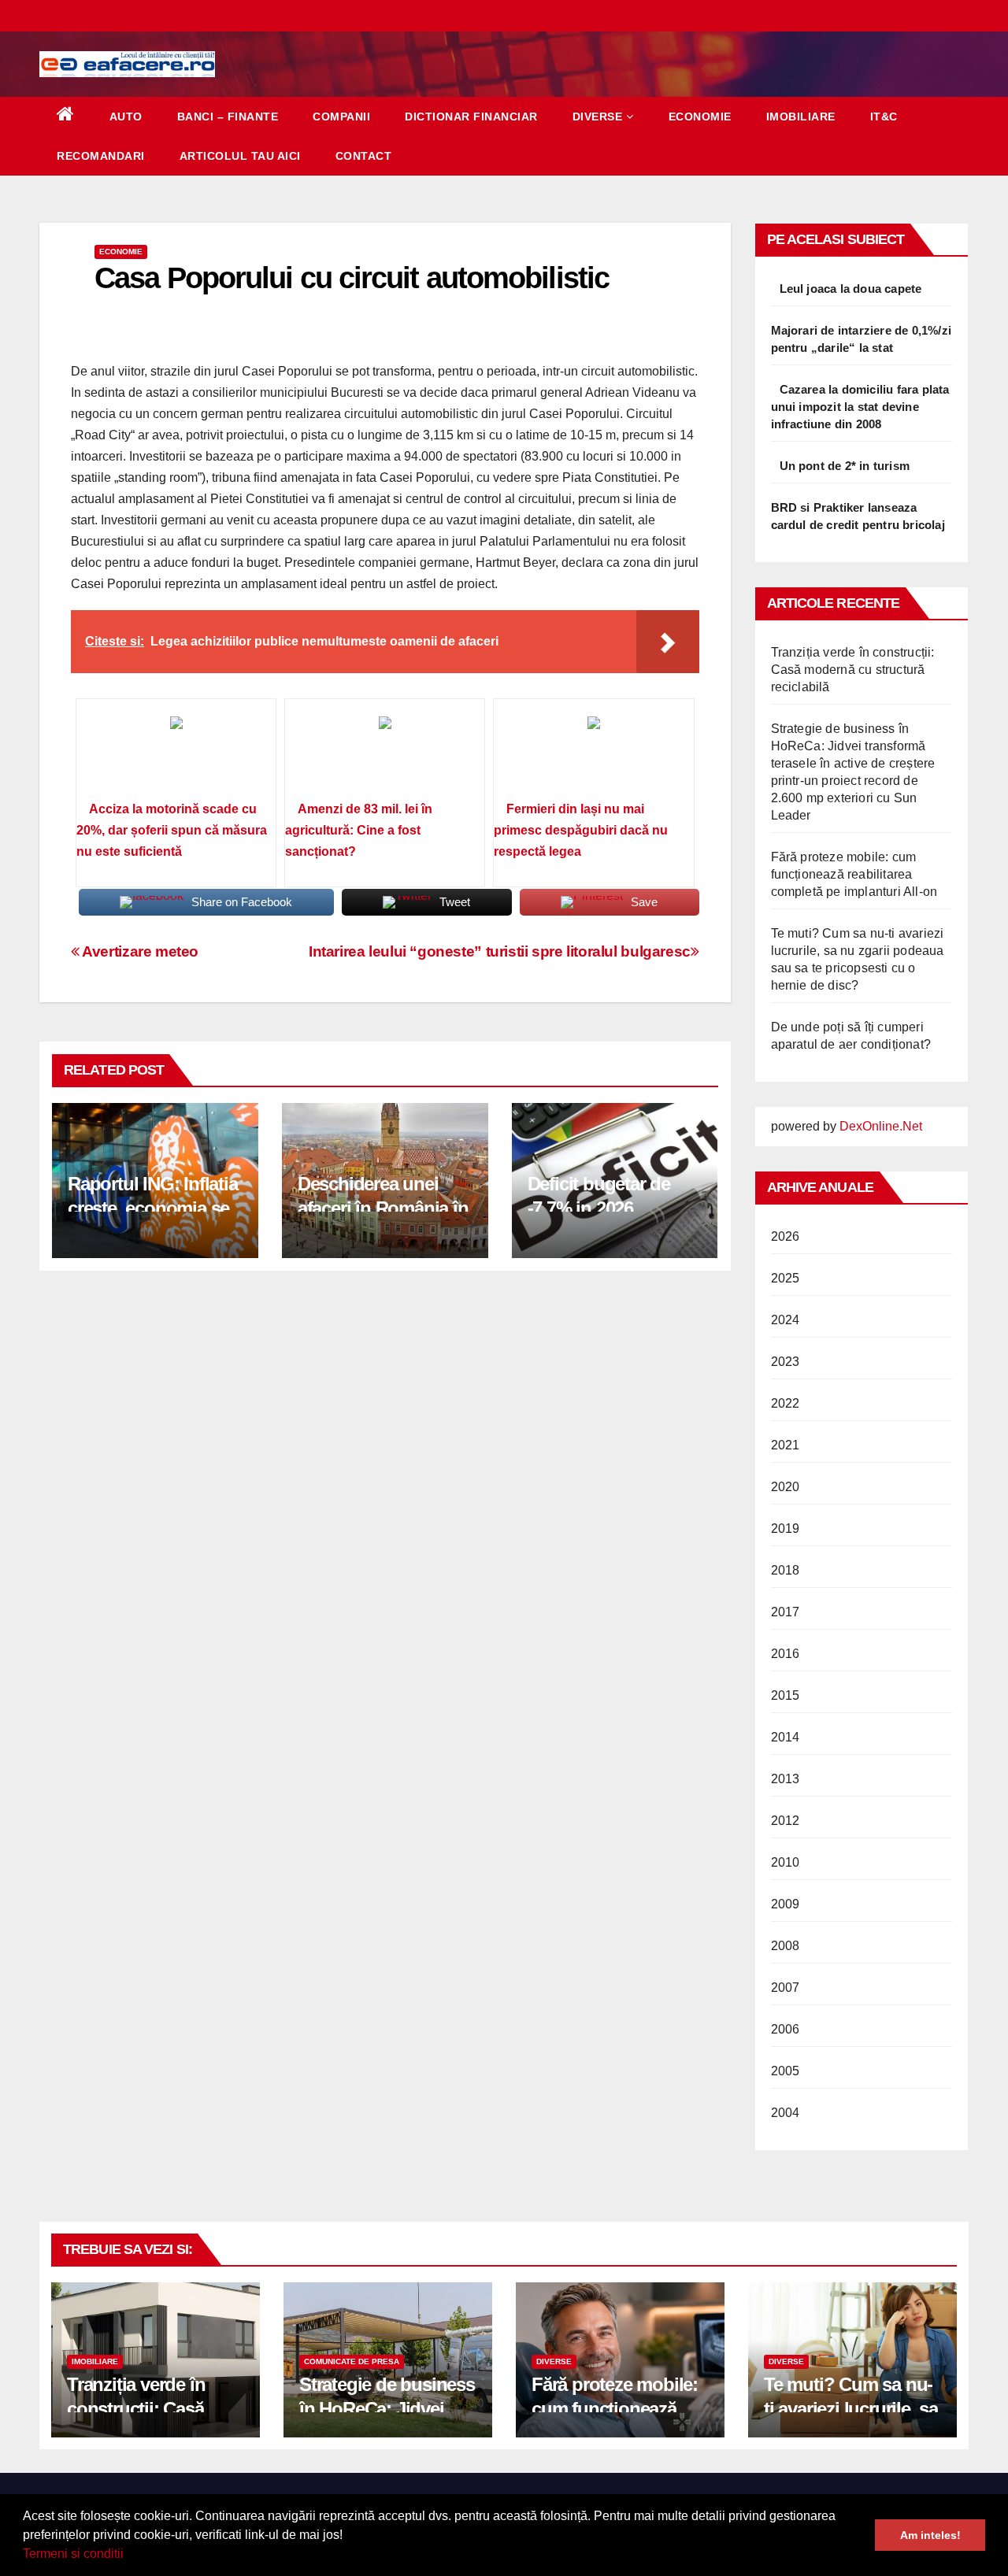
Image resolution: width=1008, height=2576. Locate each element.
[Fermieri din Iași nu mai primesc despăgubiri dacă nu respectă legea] (593, 755)
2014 (786, 1737)
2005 (786, 2071)
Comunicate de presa (352, 2361)
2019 (786, 1529)
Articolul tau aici (240, 156)
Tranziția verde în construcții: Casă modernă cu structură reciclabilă (853, 670)
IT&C (884, 117)
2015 (786, 1695)
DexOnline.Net (881, 1126)
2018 (786, 1570)
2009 (786, 1904)
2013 (786, 1779)
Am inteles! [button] (930, 2535)
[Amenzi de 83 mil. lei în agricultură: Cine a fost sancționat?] (385, 755)
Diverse (598, 117)
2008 (786, 1946)
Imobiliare (801, 117)
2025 (786, 1278)
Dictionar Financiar (471, 117)
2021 (786, 1445)
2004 (786, 2113)
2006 (786, 2029)
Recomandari (101, 156)
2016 (786, 1654)
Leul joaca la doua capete (851, 289)
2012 (786, 1821)
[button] (129, 2556)
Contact (364, 156)
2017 (786, 1612)
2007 (786, 1988)
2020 (786, 1487)
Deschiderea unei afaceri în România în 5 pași (383, 1208)
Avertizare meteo (139, 951)
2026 (786, 1236)
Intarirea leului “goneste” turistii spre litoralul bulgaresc (500, 951)
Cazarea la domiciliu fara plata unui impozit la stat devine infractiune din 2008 (860, 407)
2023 (786, 1362)
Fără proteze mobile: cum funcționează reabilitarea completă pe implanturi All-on (854, 874)
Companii (341, 117)
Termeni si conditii (73, 2554)
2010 (786, 1862)
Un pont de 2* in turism (845, 466)
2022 (786, 1403)
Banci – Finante (228, 117)
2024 (786, 1320)
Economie (700, 117)
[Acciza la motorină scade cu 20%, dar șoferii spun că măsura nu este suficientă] (176, 755)
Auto (126, 117)
